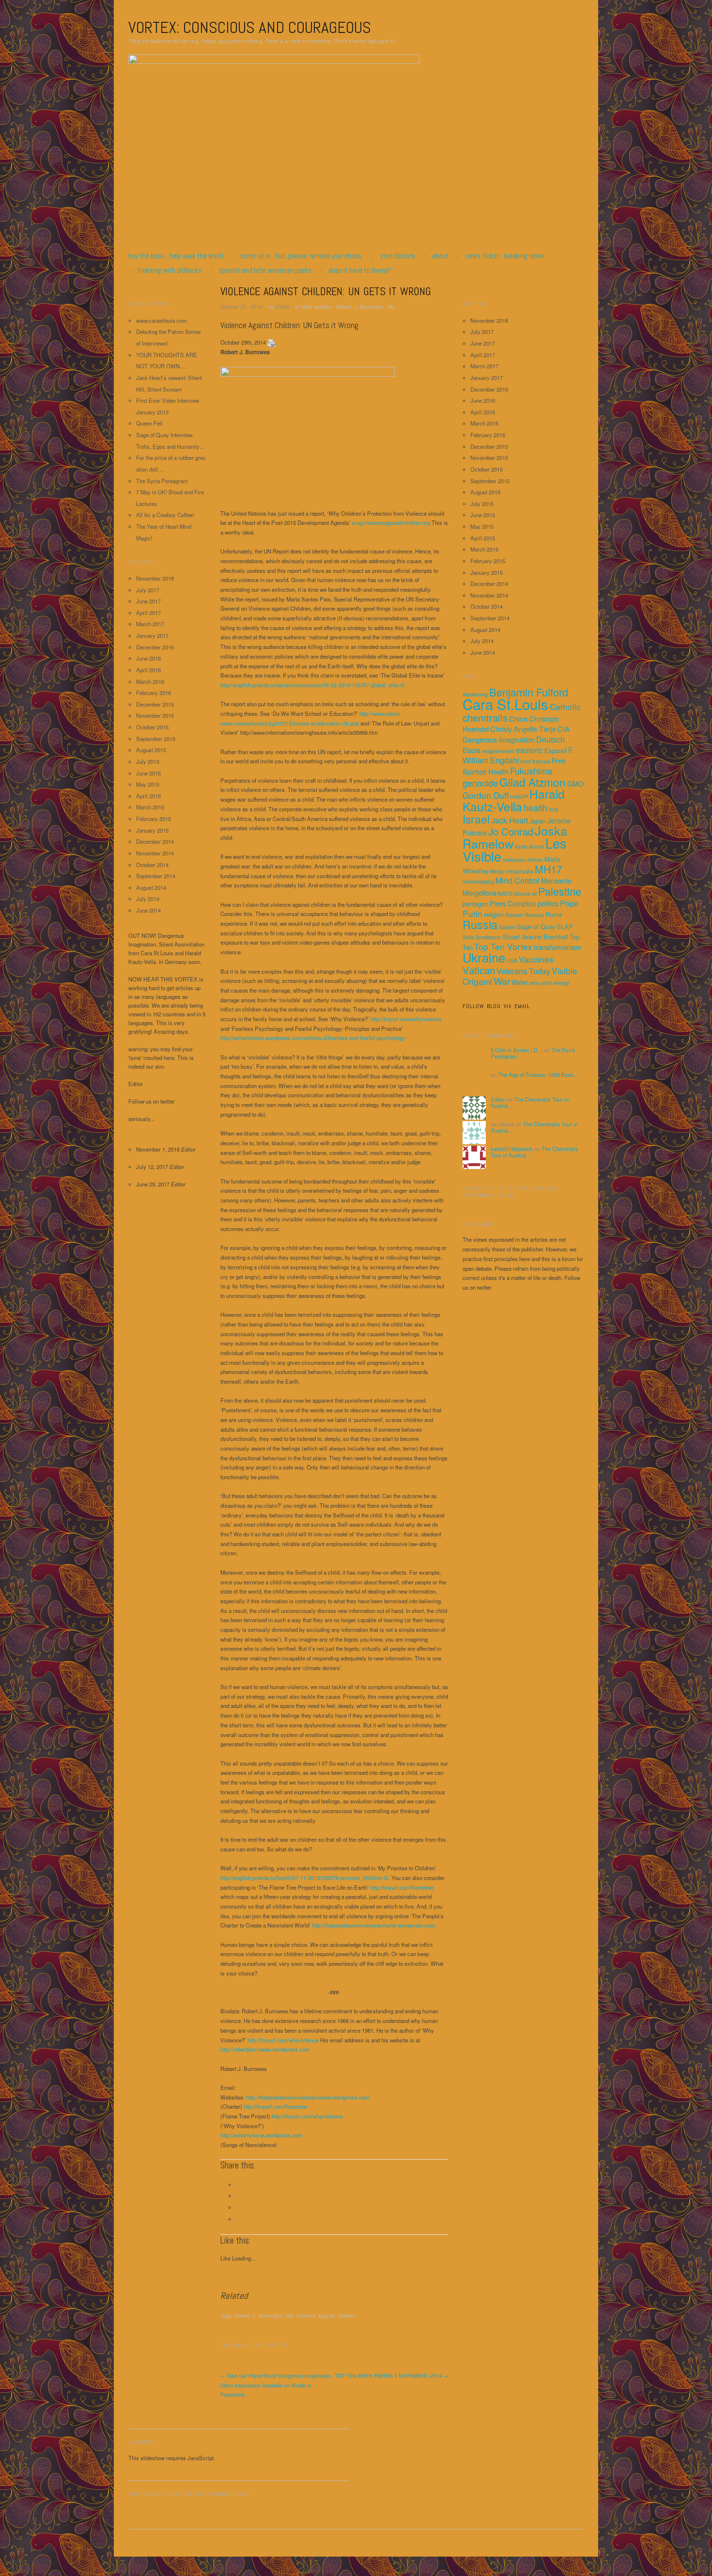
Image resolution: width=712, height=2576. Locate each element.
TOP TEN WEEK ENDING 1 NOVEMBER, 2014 (391, 2376)
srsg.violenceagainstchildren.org (391, 522)
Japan (538, 821)
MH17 (549, 869)
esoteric (529, 750)
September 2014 (156, 876)
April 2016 (148, 670)
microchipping (478, 881)
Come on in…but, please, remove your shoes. (302, 256)
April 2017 (148, 613)
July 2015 (148, 761)
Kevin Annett (529, 846)
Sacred (507, 927)
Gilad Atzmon (533, 782)
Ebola (472, 750)
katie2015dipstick (512, 1149)
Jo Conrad (511, 831)
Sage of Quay (536, 926)
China (518, 719)
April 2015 (148, 796)
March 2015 (150, 807)
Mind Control (518, 880)
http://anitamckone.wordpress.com (261, 2135)
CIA (564, 729)
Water (519, 982)
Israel (476, 819)
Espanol (556, 751)
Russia (480, 924)
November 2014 (155, 853)
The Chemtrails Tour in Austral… (530, 1103)
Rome (554, 914)
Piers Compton (513, 903)
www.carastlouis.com (162, 320)
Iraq (553, 809)
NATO (505, 893)
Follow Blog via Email (496, 1006)
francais (541, 761)
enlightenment (498, 751)
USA (512, 960)
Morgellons (480, 893)
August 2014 (151, 887)
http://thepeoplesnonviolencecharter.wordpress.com (373, 1925)
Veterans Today (523, 971)
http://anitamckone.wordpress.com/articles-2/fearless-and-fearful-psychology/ (313, 1038)
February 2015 (154, 819)
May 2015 (148, 784)
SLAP (565, 926)
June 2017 (148, 601)
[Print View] (272, 342)
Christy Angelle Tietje (523, 729)
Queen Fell (149, 423)
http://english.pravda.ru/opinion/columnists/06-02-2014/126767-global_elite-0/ (313, 685)
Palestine (560, 891)
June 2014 (148, 910)
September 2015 (156, 739)
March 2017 (150, 624)
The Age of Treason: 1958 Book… (538, 1075)
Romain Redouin (525, 915)
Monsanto (556, 880)
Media (497, 871)
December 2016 (155, 647)
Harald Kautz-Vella (514, 800)
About (440, 256)
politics (548, 903)
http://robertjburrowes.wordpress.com (265, 2049)
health (535, 807)
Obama (522, 893)
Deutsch (550, 739)
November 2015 (155, 715)
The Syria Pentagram (162, 481)
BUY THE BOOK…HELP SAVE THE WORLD (176, 256)
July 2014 (148, 899)
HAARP (519, 797)
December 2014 (155, 841)
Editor (283, 307)
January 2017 (152, 635)
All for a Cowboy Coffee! (165, 515)
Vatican (479, 970)
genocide (480, 783)
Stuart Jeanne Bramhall (535, 937)
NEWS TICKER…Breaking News (505, 256)
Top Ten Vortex (503, 946)
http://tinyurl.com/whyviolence (406, 1019)
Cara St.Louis (505, 704)
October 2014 (152, 865)
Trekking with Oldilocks (170, 270)
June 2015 (148, 773)
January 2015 (152, 830)
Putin (472, 913)
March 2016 (150, 681)
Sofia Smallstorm (482, 937)
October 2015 (152, 727)
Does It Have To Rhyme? (360, 270)
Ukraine (484, 957)
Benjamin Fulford (529, 692)
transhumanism (557, 947)
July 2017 (148, 590)
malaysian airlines (523, 860)
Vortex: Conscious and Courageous (250, 27)
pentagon (475, 904)
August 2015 (151, 750)
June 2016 (148, 658)
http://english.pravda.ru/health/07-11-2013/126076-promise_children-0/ (304, 1878)
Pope (569, 903)
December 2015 (155, 704)
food (526, 761)
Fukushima (531, 771)
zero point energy (549, 983)
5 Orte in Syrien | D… (517, 1050)
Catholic (565, 706)
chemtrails (485, 718)
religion (494, 914)
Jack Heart (510, 820)
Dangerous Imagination (499, 739)
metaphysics (519, 871)
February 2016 (154, 693)
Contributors (398, 256)
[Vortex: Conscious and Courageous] (274, 152)
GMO (575, 783)
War (502, 981)
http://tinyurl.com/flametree (402, 1887)
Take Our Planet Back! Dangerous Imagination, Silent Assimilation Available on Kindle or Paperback (277, 2385)
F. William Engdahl (518, 755)
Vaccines (536, 959)
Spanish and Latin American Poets (265, 270)
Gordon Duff (486, 795)
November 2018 (155, 578)
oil (534, 893)
